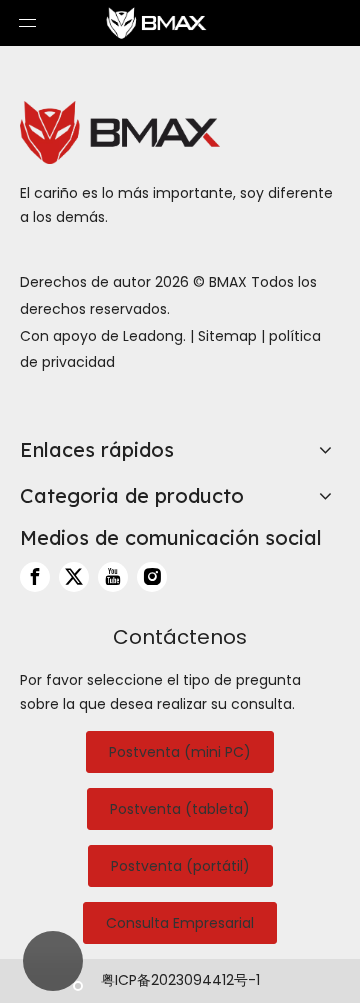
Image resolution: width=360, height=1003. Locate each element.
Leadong (153, 336)
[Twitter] (74, 577)
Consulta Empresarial (180, 923)
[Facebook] (35, 577)
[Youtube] (113, 577)
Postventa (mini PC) (180, 752)
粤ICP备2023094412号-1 (180, 980)
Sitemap (227, 336)
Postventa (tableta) (180, 809)
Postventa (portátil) (180, 866)
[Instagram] (152, 577)
